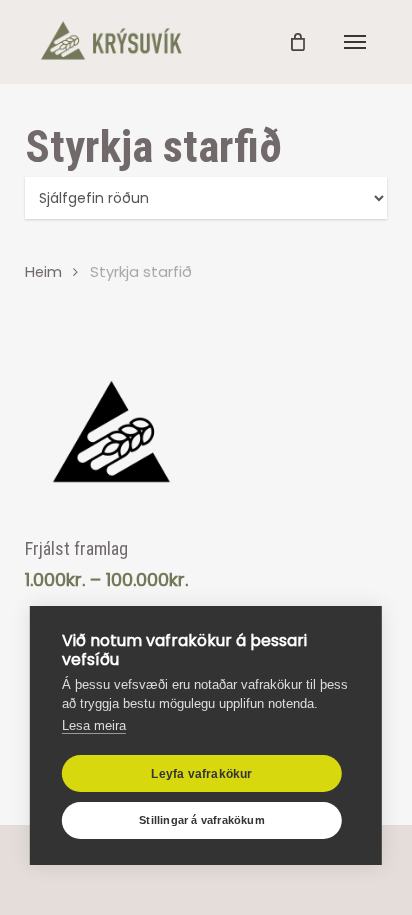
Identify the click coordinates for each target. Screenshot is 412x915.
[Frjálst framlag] (111, 431)
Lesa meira (94, 725)
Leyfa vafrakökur (201, 774)
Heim (43, 272)
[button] (355, 42)
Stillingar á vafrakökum (202, 820)
